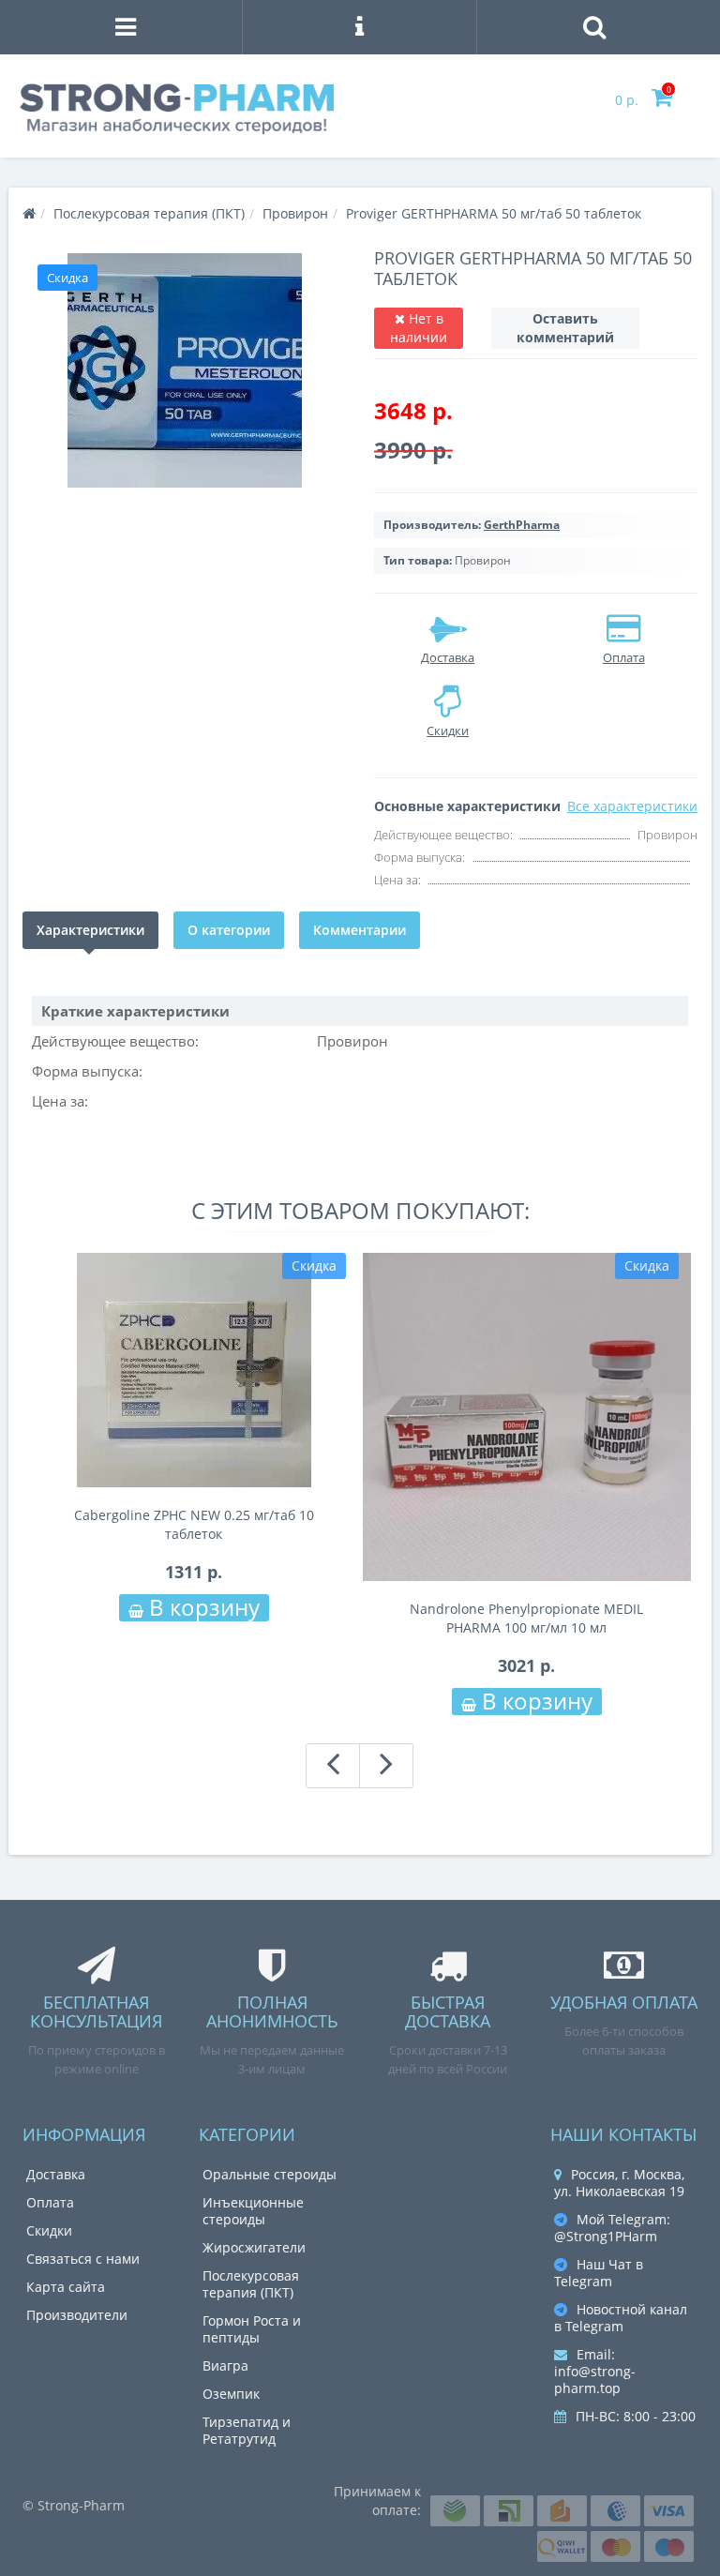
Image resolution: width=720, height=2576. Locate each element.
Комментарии (360, 930)
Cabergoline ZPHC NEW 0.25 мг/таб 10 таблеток (194, 1524)
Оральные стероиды (270, 2174)
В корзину (202, 1608)
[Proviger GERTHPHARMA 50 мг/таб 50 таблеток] (184, 370)
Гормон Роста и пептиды (252, 2329)
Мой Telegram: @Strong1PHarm (612, 2228)
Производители (77, 2315)
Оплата (50, 2202)
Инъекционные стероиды (253, 2211)
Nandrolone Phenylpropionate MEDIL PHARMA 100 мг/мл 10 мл (526, 1618)
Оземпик (231, 2394)
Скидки (49, 2230)
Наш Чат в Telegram (599, 2273)
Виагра (225, 2365)
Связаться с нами (83, 2259)
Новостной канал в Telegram (621, 2318)
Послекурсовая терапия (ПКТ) (251, 2284)
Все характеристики (632, 806)
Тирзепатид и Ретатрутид (247, 2430)
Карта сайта (66, 2287)
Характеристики (90, 930)
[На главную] (29, 213)
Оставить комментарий (565, 328)
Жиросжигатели (254, 2247)
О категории (229, 930)
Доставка (56, 2174)
